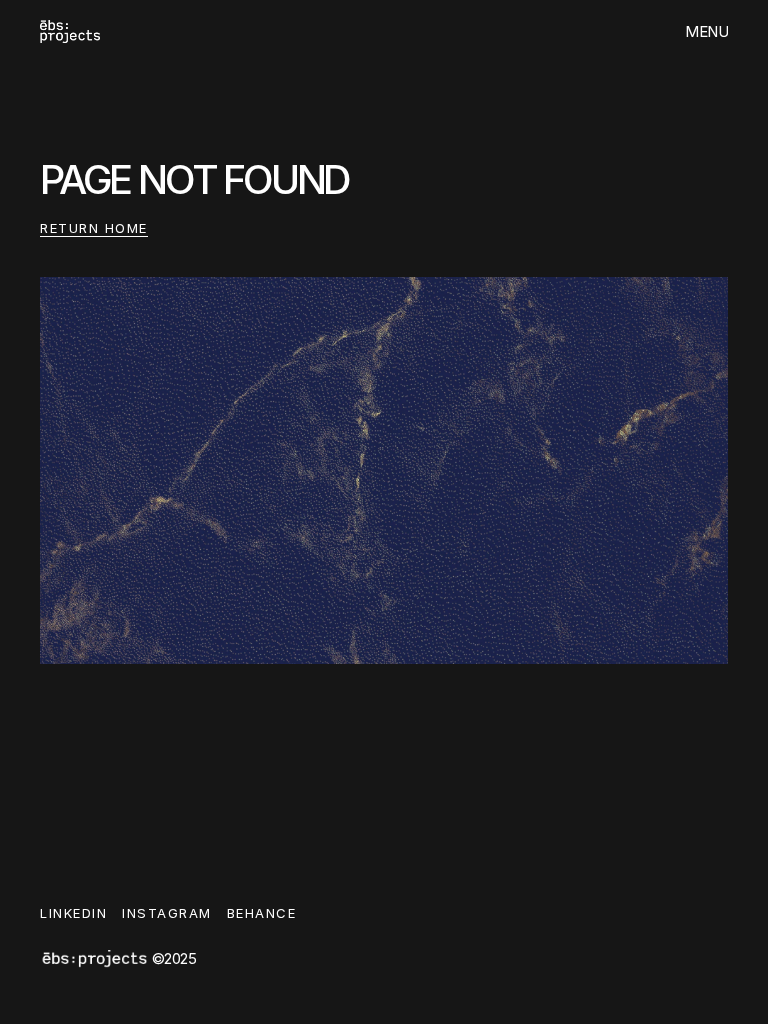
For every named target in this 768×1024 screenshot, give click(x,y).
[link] (70, 31)
